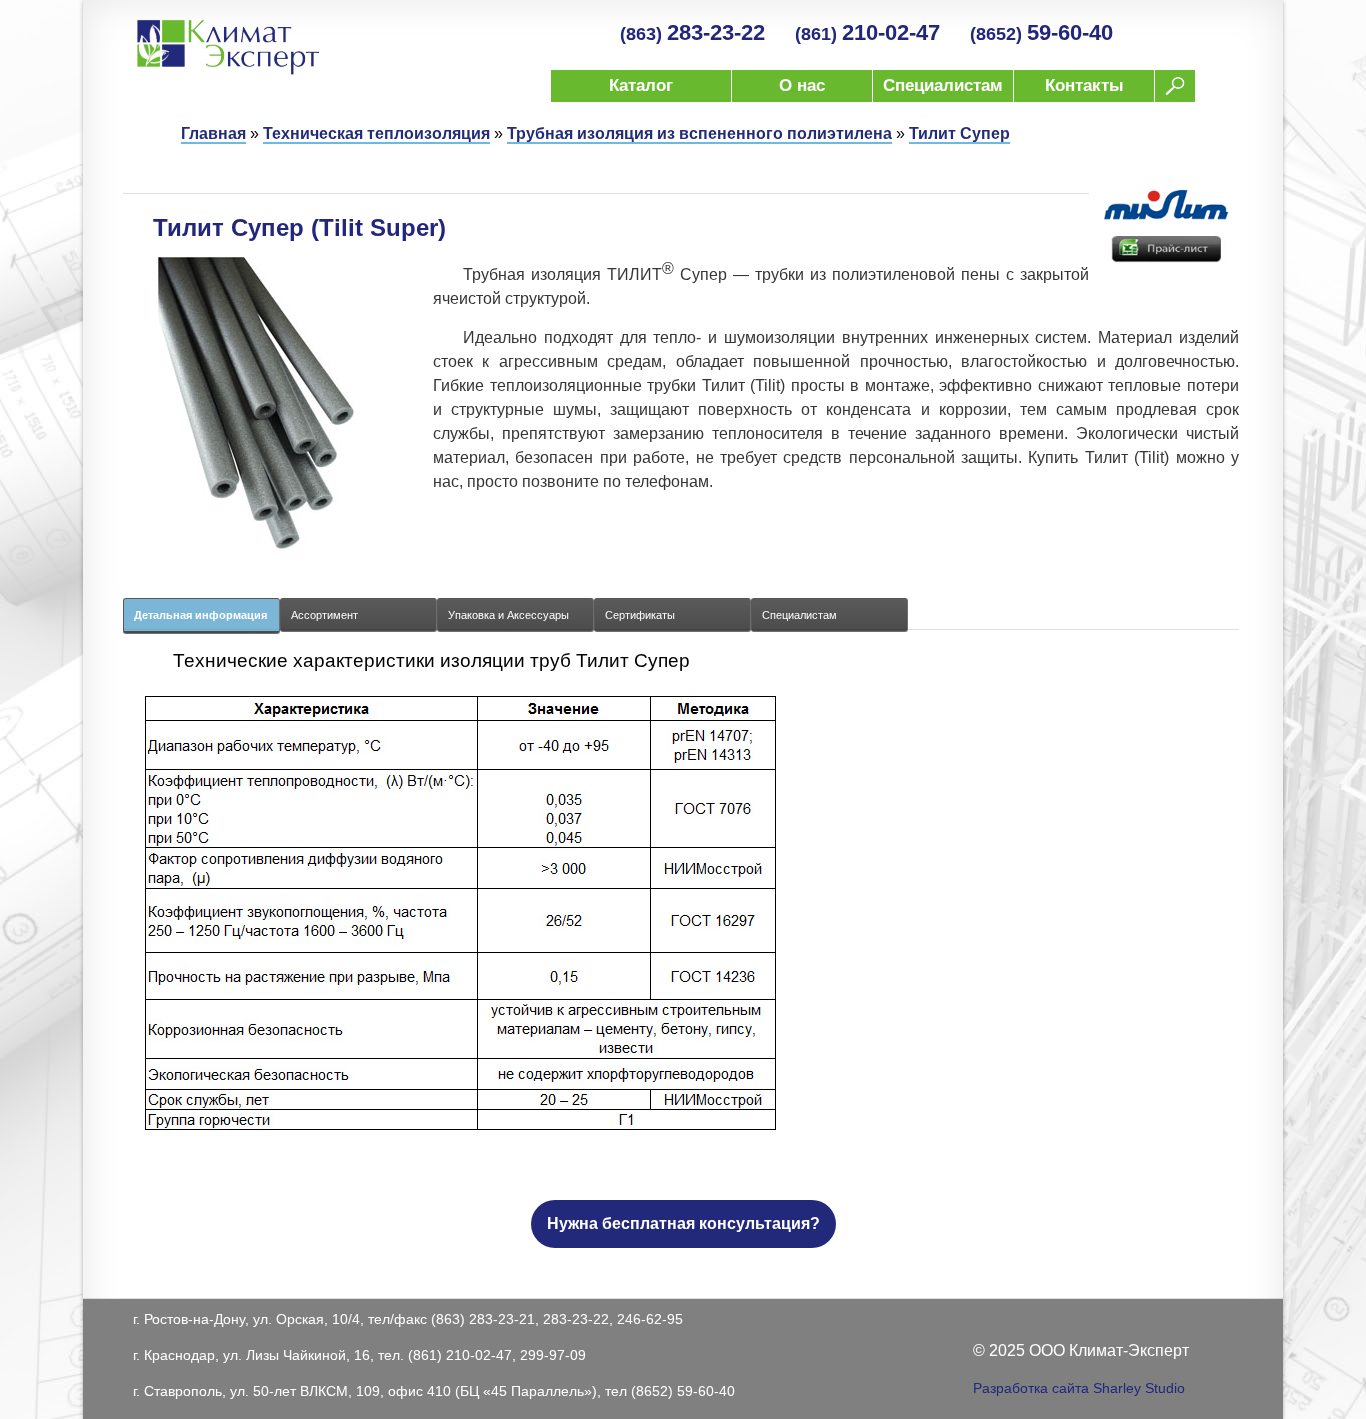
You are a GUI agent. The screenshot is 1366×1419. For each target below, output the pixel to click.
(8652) (1041, 34)
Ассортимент (324, 615)
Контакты (1084, 85)
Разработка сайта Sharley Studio (1079, 1388)
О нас (802, 85)
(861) (867, 34)
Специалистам (943, 85)
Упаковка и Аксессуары (508, 615)
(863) (692, 34)
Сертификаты (640, 615)
